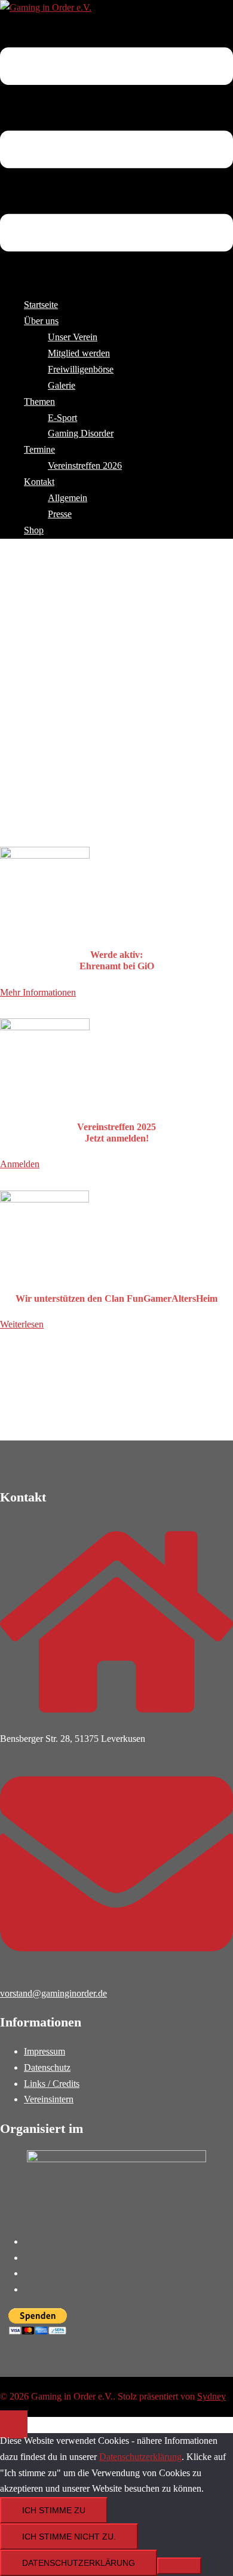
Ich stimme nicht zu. (69, 2537)
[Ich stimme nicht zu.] (179, 2566)
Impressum (45, 2051)
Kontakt (39, 482)
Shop (34, 530)
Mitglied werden (79, 353)
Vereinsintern (49, 2099)
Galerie (62, 385)
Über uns (41, 321)
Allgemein (68, 498)
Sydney (211, 2396)
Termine (39, 449)
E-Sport (62, 418)
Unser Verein (73, 337)
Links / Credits (52, 2084)
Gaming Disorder (81, 433)
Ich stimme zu (54, 2510)
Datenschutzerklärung (140, 2457)
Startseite (41, 305)
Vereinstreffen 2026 (85, 466)
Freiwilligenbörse (81, 369)
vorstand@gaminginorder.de (53, 1993)
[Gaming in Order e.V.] (46, 7)
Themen (39, 402)
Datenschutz (47, 2067)
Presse (60, 514)
